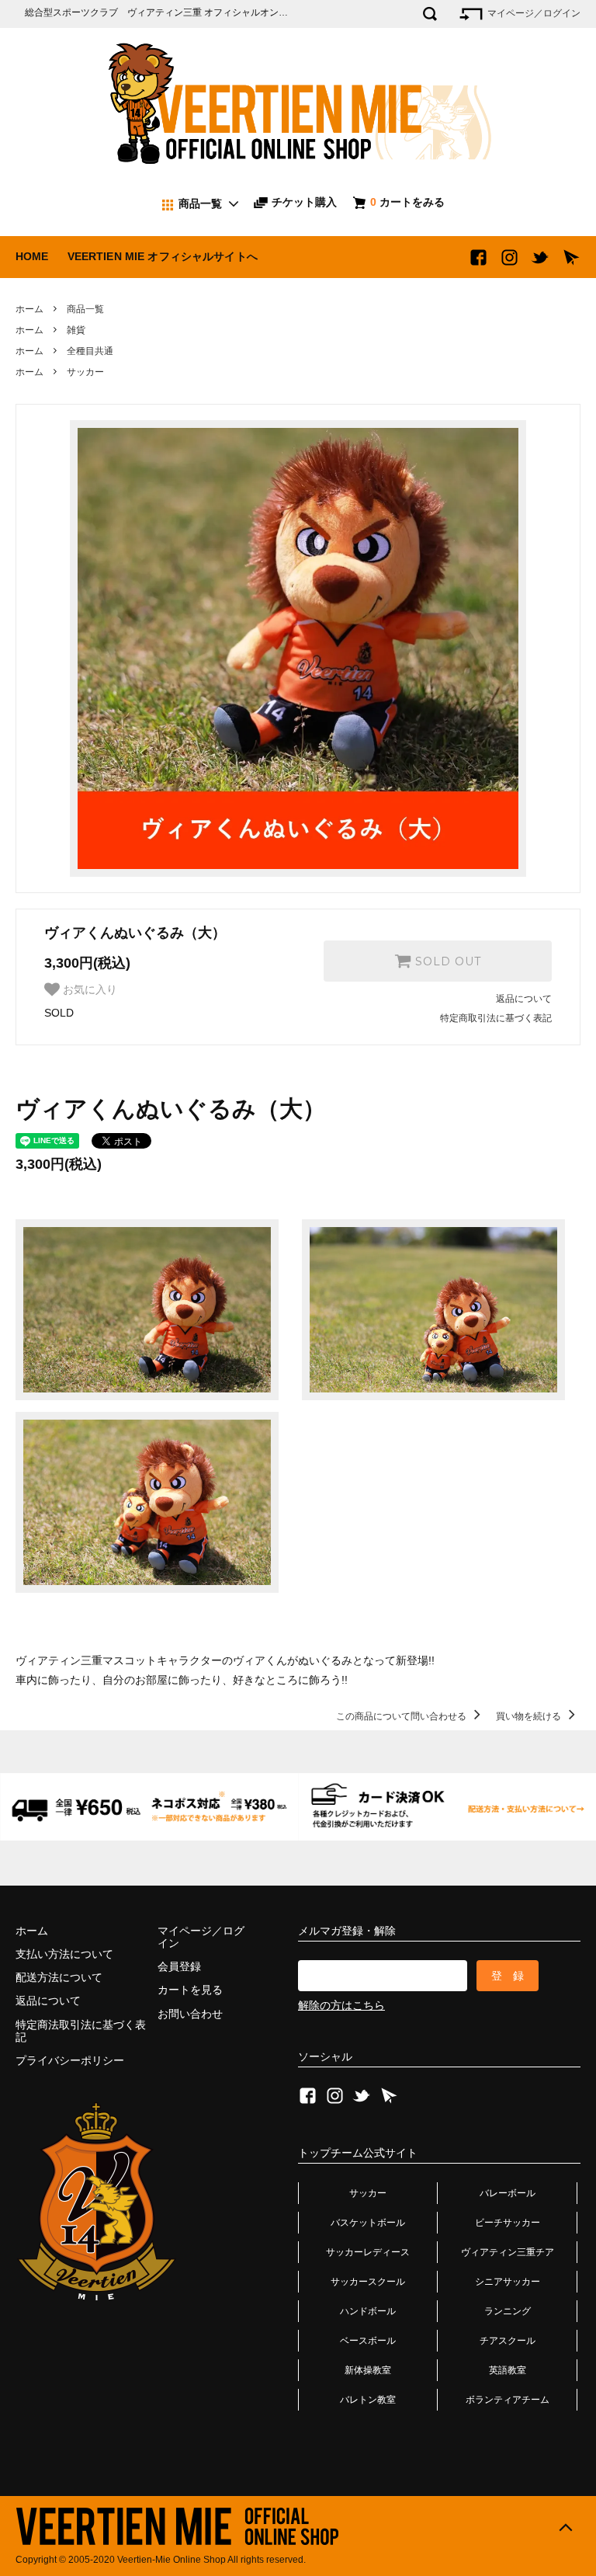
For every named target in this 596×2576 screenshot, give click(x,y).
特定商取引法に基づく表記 (496, 1018)
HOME (32, 256)
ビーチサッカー (508, 2223)
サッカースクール (368, 2282)
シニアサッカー (508, 2282)
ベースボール (368, 2341)
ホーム (29, 309)
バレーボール (508, 2193)
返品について (524, 999)
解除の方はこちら (341, 2005)
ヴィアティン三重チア (508, 2252)
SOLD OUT (446, 961)
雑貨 (76, 330)
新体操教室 (368, 2370)
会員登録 (179, 1966)
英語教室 (508, 2370)
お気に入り (88, 989)
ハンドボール (368, 2311)
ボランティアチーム (508, 2400)
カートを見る (190, 1990)
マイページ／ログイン (533, 13)
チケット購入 (303, 202)
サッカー (85, 372)
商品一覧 (85, 309)
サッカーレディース (368, 2252)
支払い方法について (64, 1954)
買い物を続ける (530, 1716)
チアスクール (508, 2341)
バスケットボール (368, 2223)
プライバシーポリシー (70, 2060)
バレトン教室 (368, 2400)
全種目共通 (90, 351)
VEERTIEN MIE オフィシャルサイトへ (163, 256)
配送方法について (59, 1977)
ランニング (508, 2311)
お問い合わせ (190, 2014)
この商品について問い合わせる (402, 1716)
